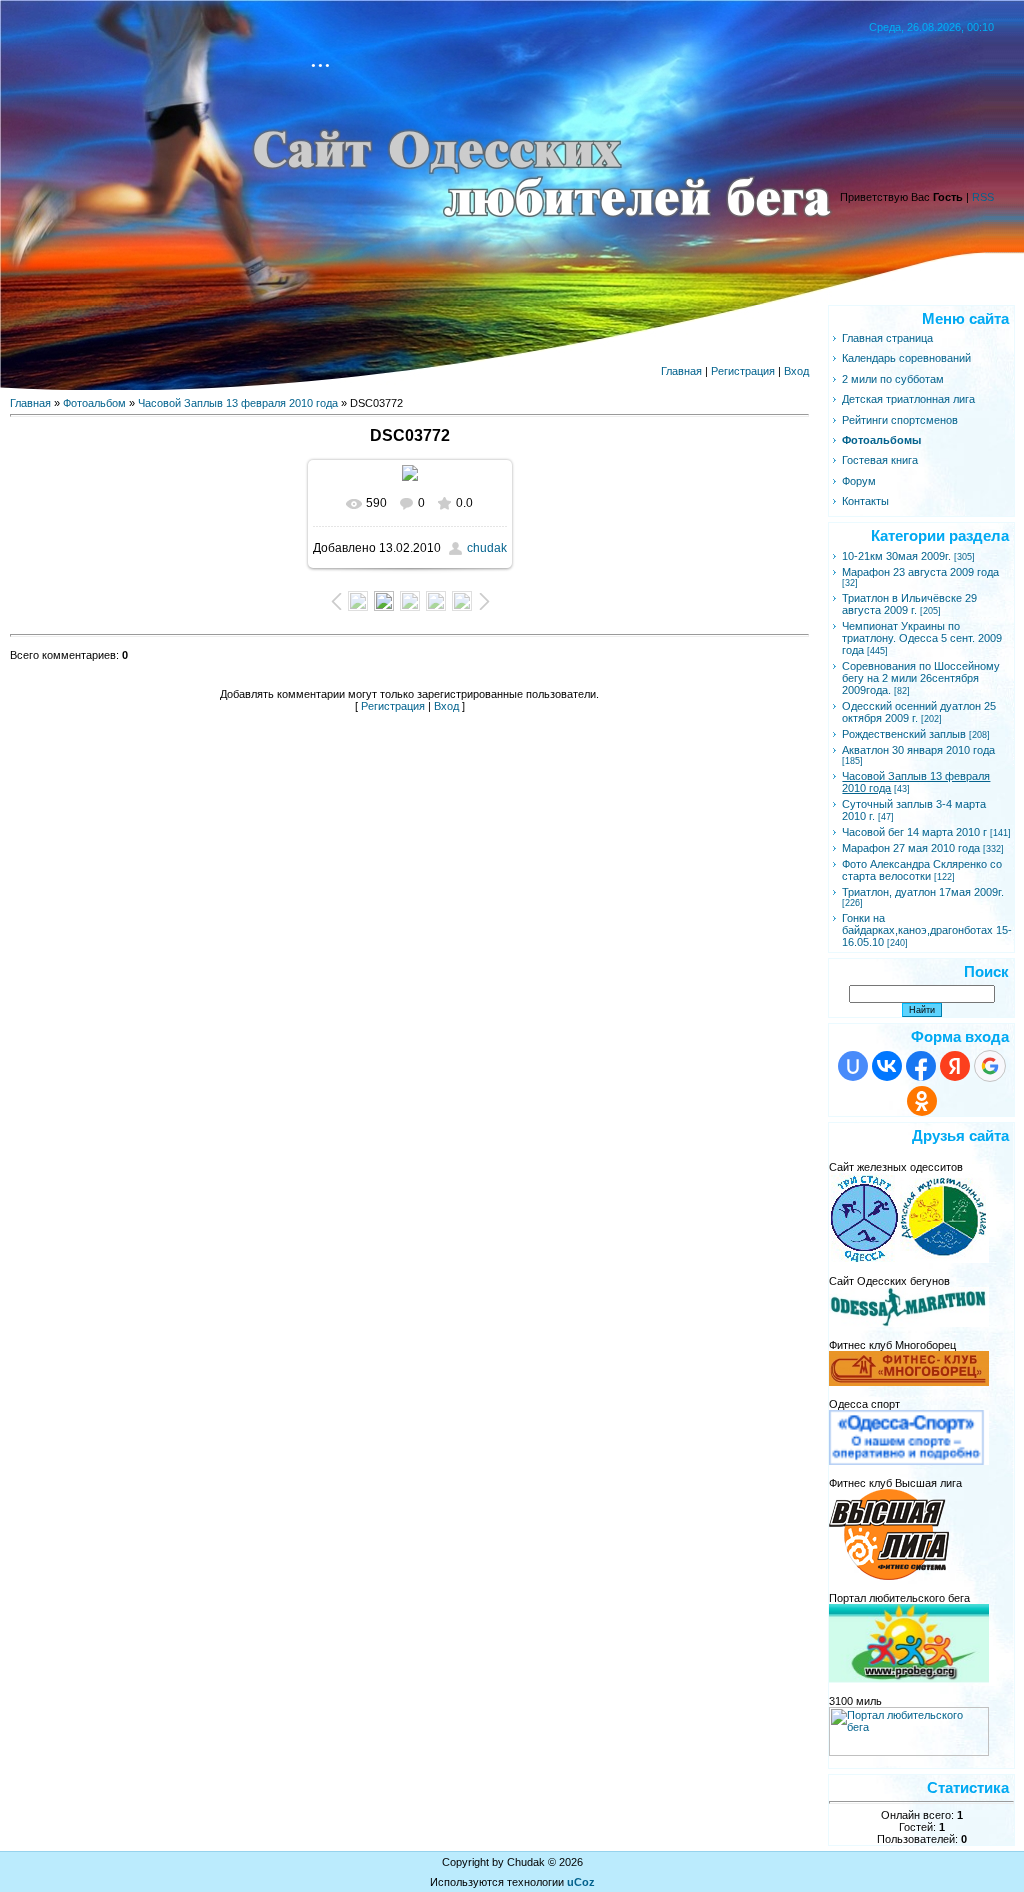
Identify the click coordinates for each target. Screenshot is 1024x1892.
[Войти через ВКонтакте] (887, 1066)
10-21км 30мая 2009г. (896, 556)
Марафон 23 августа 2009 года (920, 572)
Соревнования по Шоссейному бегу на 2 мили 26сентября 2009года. (921, 678)
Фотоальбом (94, 403)
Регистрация (743, 371)
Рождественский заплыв (904, 734)
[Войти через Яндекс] (955, 1066)
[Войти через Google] (990, 1066)
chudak (487, 548)
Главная (681, 371)
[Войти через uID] (853, 1066)
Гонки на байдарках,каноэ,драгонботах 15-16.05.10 (927, 930)
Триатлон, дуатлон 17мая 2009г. (923, 892)
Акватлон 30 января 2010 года (918, 750)
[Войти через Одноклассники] (922, 1101)
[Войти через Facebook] (921, 1066)
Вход (796, 371)
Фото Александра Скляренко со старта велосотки (922, 870)
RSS (983, 197)
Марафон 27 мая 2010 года (911, 848)
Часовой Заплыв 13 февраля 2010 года (238, 403)
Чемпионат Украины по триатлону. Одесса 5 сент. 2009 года (922, 638)
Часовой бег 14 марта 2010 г (914, 832)
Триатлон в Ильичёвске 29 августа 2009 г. (909, 604)
